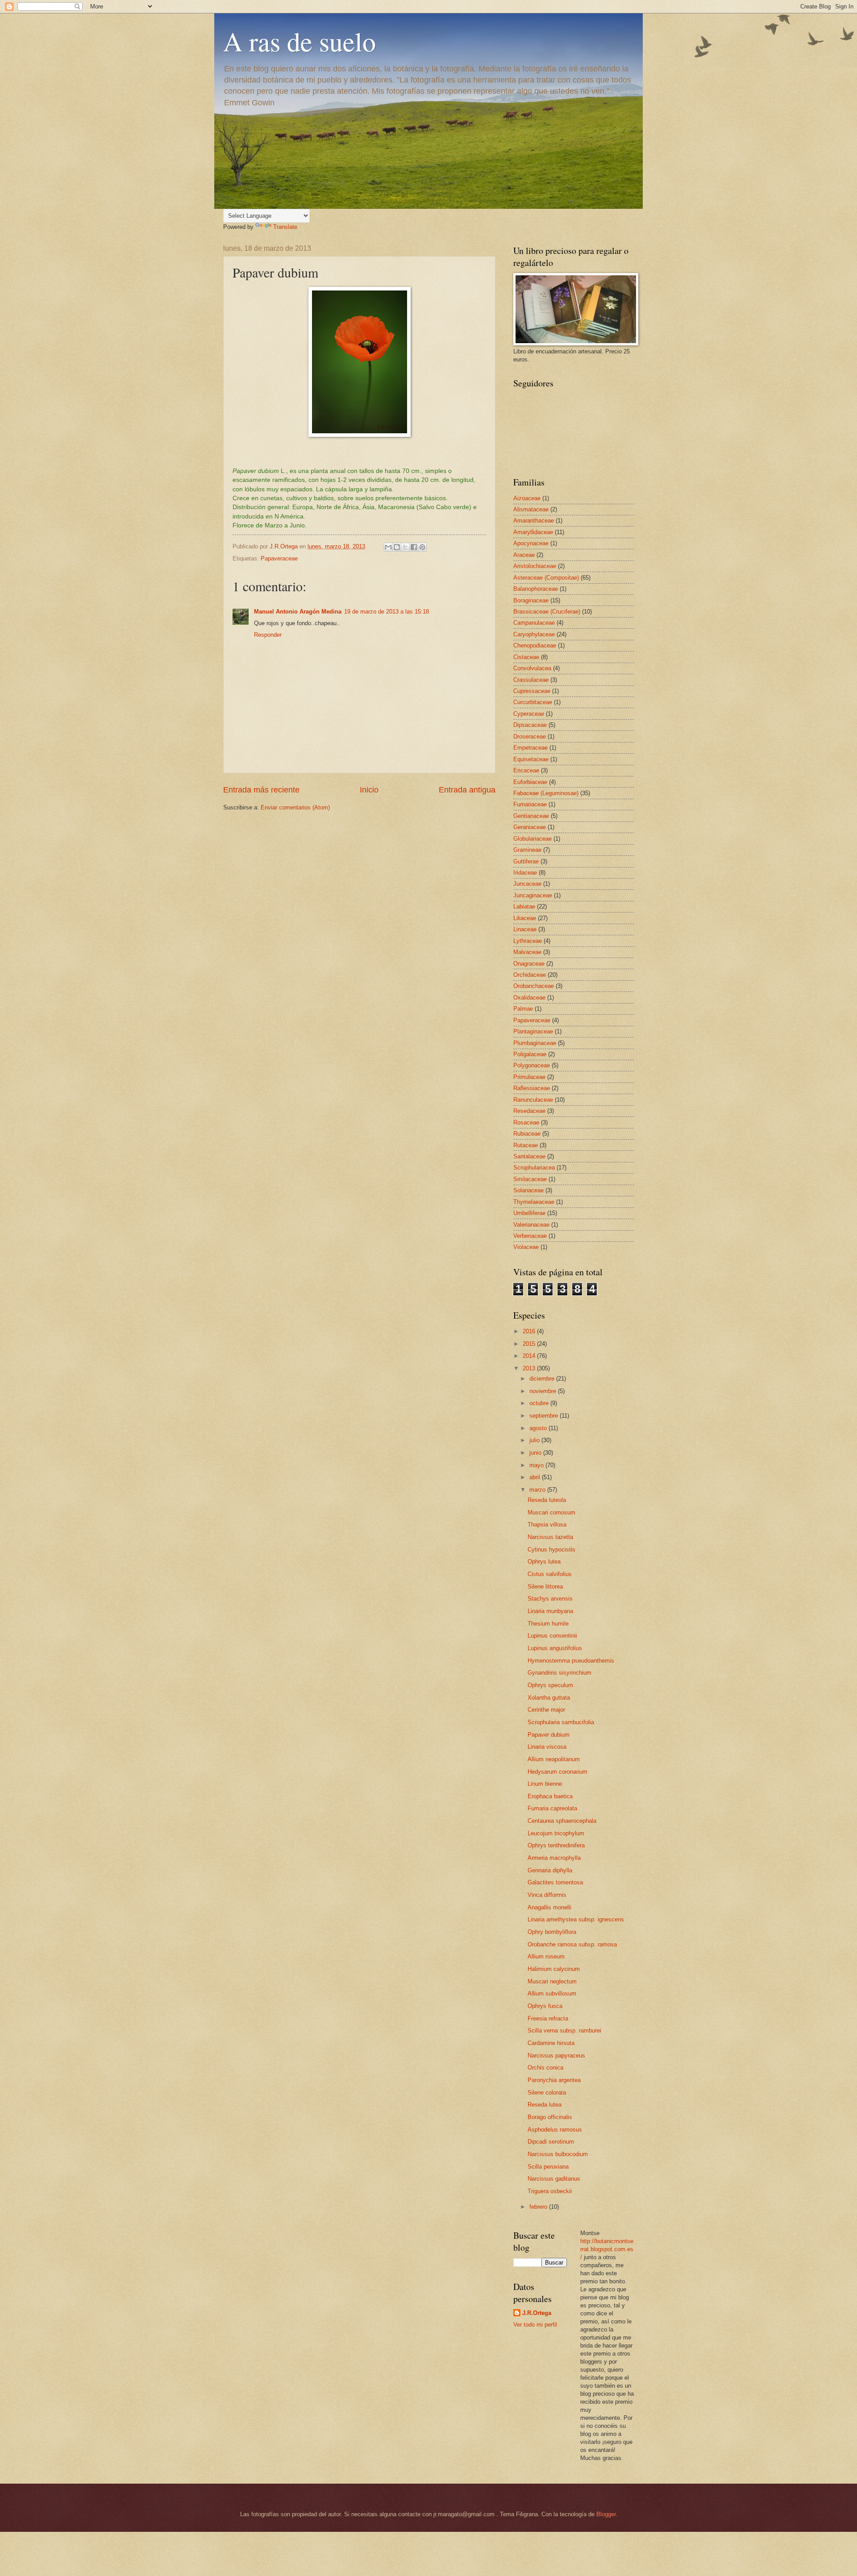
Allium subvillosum (552, 1993)
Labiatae (524, 906)
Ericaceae (526, 770)
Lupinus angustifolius (555, 1648)
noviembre (544, 1391)
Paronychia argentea (554, 2080)
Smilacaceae (530, 1179)
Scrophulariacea (534, 1168)
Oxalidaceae (529, 998)
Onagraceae (529, 964)
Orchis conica (545, 2068)
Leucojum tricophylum (556, 1833)
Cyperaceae (529, 714)
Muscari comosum (551, 1512)
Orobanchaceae (534, 986)
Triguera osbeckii (550, 2191)
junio (536, 1453)
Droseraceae (530, 736)
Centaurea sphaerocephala (562, 1821)
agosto (539, 1428)
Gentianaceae (531, 816)
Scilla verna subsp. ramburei (564, 2031)
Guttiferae (526, 861)
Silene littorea (545, 1587)
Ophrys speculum (550, 1685)
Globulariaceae (533, 839)
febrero (539, 2207)
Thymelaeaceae (534, 1202)
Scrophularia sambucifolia (561, 1722)
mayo (537, 1465)
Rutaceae (526, 1145)
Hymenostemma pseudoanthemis (571, 1661)
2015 (530, 1344)
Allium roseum (546, 1956)
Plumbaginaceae (535, 1043)
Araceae (524, 555)
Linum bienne (545, 1784)
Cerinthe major (546, 1710)
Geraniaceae (530, 827)
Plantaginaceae (533, 1031)
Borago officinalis (550, 2117)
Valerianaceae (531, 1225)
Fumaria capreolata (552, 1808)
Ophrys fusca (545, 2006)
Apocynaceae (531, 543)
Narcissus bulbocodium (558, 2154)
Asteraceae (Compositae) (546, 578)
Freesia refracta (548, 2018)
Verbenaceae (530, 1236)
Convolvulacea (532, 668)
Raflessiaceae (532, 1088)
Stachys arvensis (550, 1599)
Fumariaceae (530, 804)
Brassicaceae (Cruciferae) (547, 612)
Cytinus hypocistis (551, 1549)
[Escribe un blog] (397, 547)
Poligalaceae (530, 1054)
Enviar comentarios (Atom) (295, 807)
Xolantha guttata (549, 1698)
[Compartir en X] (405, 547)
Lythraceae (528, 941)
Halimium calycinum (554, 1969)
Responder (268, 635)
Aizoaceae (527, 498)
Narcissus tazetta (550, 1537)
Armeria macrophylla (554, 1858)
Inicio (369, 790)
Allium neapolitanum (554, 1759)
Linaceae (525, 929)
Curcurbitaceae (533, 702)
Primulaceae (529, 1077)
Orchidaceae (530, 975)
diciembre (543, 1379)
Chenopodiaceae (535, 645)
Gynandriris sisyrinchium (560, 1673)
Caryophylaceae (534, 634)
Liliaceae (525, 918)
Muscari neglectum (552, 1981)
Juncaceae (527, 884)
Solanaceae (528, 1190)
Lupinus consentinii (552, 1636)
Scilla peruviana (548, 2167)
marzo (538, 1490)
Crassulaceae (531, 680)
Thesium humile (548, 1624)
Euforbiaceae (530, 782)
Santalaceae (529, 1156)
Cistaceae (526, 657)
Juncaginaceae (533, 895)
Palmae (523, 1009)
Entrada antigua (467, 790)
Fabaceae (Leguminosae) (546, 793)
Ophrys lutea (544, 1562)
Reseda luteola (547, 1500)
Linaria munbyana (550, 1611)
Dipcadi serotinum (551, 2142)
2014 (530, 1356)
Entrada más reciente (261, 790)
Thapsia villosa (547, 1524)
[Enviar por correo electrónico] (388, 547)
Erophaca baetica (550, 1796)
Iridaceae (525, 873)
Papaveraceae (279, 558)
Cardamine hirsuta (551, 2043)
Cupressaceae (532, 691)
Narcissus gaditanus (554, 2179)
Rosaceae (526, 1122)
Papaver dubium (549, 1735)
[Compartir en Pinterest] (422, 547)
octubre (540, 1403)
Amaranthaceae (534, 521)
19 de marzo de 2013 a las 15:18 (387, 612)
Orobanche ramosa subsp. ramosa (572, 1944)
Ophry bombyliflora (552, 1932)
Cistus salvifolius (550, 1574)
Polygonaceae (532, 1065)
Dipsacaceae (530, 725)
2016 (530, 1331)
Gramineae (527, 850)
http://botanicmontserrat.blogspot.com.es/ (607, 2249)
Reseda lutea (545, 2105)
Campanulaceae (534, 623)
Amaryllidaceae (533, 532)
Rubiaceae (527, 1134)
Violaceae (526, 1247)
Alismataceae (531, 509)
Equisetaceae (531, 759)
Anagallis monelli (549, 1907)
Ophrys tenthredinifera (556, 1845)
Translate (285, 227)
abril (536, 1477)
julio (535, 1440)
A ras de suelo (300, 41)
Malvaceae (527, 952)
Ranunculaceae (533, 1100)
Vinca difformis (547, 1895)
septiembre (545, 1416)
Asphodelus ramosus (555, 2130)
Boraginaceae (531, 600)
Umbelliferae (529, 1213)
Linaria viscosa (547, 1747)
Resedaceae (529, 1111)
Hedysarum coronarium (557, 1772)
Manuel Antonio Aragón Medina (298, 612)
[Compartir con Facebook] (414, 547)
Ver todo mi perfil (535, 2325)
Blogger (606, 2514)
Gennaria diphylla (550, 1870)
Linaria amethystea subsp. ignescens (576, 1919)
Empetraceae (530, 748)
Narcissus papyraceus (556, 2055)
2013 (530, 1368)
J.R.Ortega (537, 2313)
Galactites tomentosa (555, 1882)
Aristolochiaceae (535, 566)
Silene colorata (547, 2093)
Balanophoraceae (536, 589)
